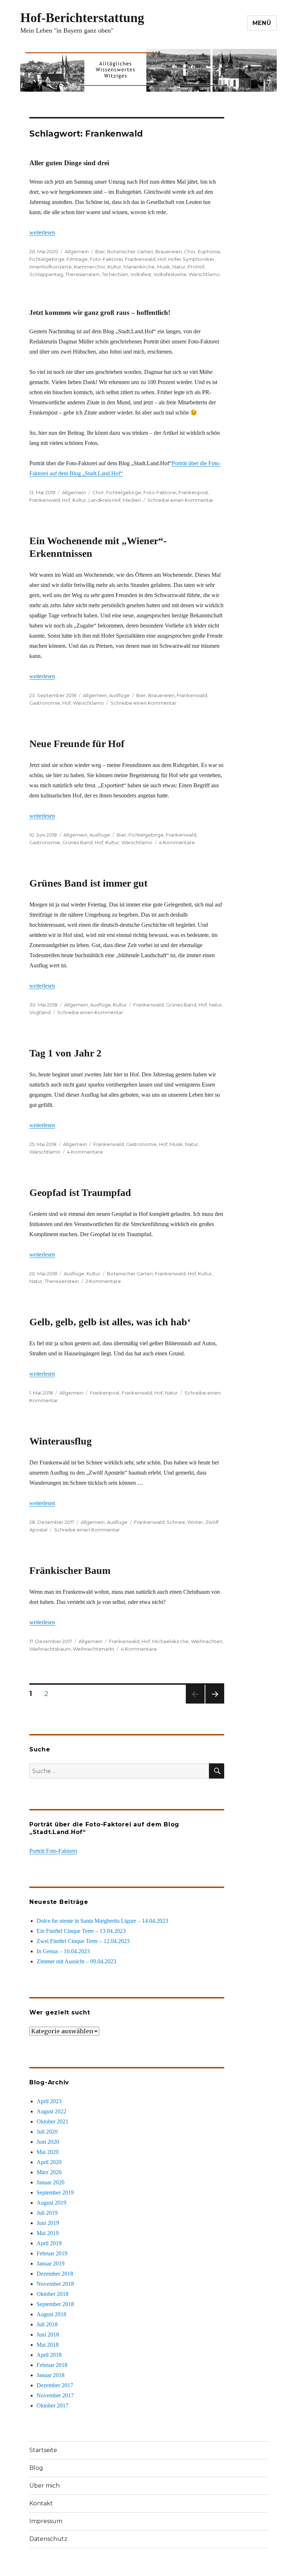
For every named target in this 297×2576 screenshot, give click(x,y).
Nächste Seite (215, 1703)
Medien (132, 500)
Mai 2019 (48, 2233)
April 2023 (49, 2101)
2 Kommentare (103, 1281)
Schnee (176, 1522)
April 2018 (49, 2355)
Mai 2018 (48, 2345)
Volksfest (141, 274)
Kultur (114, 267)
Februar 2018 (52, 2365)
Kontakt (41, 2503)
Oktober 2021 (53, 2121)
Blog (36, 2468)
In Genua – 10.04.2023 (63, 1951)
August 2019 (51, 2203)
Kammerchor (90, 267)
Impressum (46, 2521)
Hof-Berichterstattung (82, 18)
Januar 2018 (51, 2375)
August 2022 (51, 2111)
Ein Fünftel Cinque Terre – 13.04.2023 (81, 1931)
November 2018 (55, 2284)
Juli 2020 (47, 2132)
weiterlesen (42, 232)
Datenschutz (48, 2539)
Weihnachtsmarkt (94, 1649)
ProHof (196, 267)
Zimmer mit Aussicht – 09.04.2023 (76, 1961)
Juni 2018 (48, 2335)
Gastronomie (45, 703)
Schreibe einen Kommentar (180, 500)
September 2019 (55, 2192)
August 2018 (51, 2314)
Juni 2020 (48, 2142)
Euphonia (209, 251)
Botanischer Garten (130, 251)
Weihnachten (207, 1641)
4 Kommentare (177, 842)
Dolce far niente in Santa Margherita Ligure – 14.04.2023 (102, 1921)
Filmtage (77, 259)
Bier (100, 251)
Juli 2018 (47, 2324)
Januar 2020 (51, 2182)
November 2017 (55, 2395)
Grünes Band (78, 842)
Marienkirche (139, 267)
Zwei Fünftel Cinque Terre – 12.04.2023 (83, 1941)
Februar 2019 (52, 2253)
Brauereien (169, 251)
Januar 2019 (51, 2264)
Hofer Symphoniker (191, 259)
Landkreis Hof (104, 500)
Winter (195, 1522)
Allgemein (77, 251)
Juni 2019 (48, 2223)
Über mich (45, 2486)
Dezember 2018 (55, 2274)
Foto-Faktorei (106, 259)
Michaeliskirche (170, 1641)
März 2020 (49, 2172)
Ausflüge (119, 695)
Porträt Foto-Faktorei (53, 1851)
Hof (162, 259)
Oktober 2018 (53, 2294)
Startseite (43, 2450)
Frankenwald (140, 259)
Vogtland (40, 1012)
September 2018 (55, 2304)
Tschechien (115, 274)
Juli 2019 (47, 2213)
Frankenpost (193, 492)
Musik (164, 267)
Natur (179, 267)
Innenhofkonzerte (51, 267)
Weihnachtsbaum (50, 1649)
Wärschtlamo (204, 274)
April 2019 (49, 2243)
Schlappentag (46, 274)
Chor (190, 251)
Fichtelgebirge (47, 259)
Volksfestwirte (170, 274)
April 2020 (49, 2162)
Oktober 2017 (53, 2406)
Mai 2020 (48, 2152)
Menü (262, 23)
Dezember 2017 (55, 2385)
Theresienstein (82, 274)
